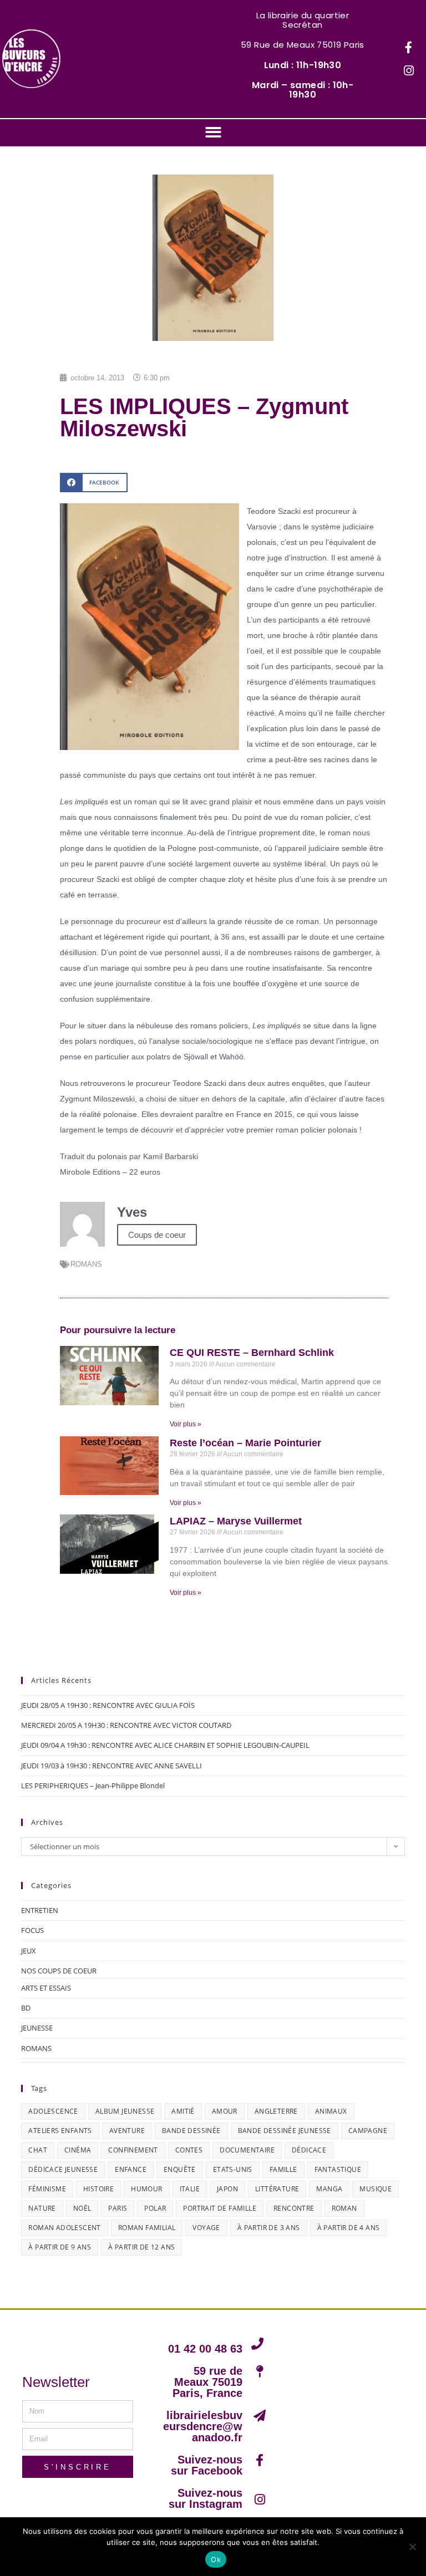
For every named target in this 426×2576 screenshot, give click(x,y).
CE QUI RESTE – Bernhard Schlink (252, 1353)
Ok (216, 2559)
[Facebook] (409, 48)
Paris (118, 2208)
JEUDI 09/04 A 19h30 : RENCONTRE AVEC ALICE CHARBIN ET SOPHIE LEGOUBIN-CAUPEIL (165, 1745)
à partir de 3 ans (269, 2228)
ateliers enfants (60, 2131)
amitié (183, 2111)
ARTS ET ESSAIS (46, 1988)
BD (26, 2008)
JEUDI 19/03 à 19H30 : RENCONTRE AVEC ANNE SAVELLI (111, 1766)
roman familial (147, 2228)
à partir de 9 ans (60, 2247)
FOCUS (32, 1930)
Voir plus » (186, 1424)
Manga (329, 2189)
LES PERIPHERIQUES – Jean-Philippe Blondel (93, 1786)
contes (189, 2150)
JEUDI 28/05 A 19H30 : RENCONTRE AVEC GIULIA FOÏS (108, 1705)
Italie (190, 2189)
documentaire (247, 2150)
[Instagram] (409, 71)
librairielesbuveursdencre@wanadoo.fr (203, 2426)
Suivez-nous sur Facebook (207, 2465)
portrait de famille (220, 2208)
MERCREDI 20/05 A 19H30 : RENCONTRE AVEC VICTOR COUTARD (126, 1725)
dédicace (309, 2150)
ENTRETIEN (40, 1910)
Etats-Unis (233, 2169)
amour (225, 2111)
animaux (331, 2111)
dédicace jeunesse (63, 2169)
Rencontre (294, 2208)
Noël (82, 2208)
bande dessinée (191, 2131)
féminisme (47, 2189)
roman (344, 2208)
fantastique (338, 2169)
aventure (127, 2131)
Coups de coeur (157, 1235)
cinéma (78, 2150)
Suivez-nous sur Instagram (206, 2498)
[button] (213, 132)
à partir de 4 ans (349, 2228)
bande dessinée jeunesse (285, 2131)
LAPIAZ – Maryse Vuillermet (236, 1521)
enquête (180, 2169)
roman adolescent (64, 2228)
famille (283, 2169)
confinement (133, 2150)
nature (42, 2208)
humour (146, 2189)
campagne (368, 2131)
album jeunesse (125, 2111)
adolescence (53, 2111)
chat (38, 2150)
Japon (227, 2189)
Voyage (206, 2228)
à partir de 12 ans (141, 2247)
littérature (277, 2189)
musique (376, 2189)
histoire (98, 2189)
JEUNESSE (37, 2028)
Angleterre (276, 2111)
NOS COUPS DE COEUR (59, 1971)
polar (155, 2208)
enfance (131, 2169)
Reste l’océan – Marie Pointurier (245, 1443)
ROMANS (86, 1264)
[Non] (412, 2547)
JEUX (29, 1951)
